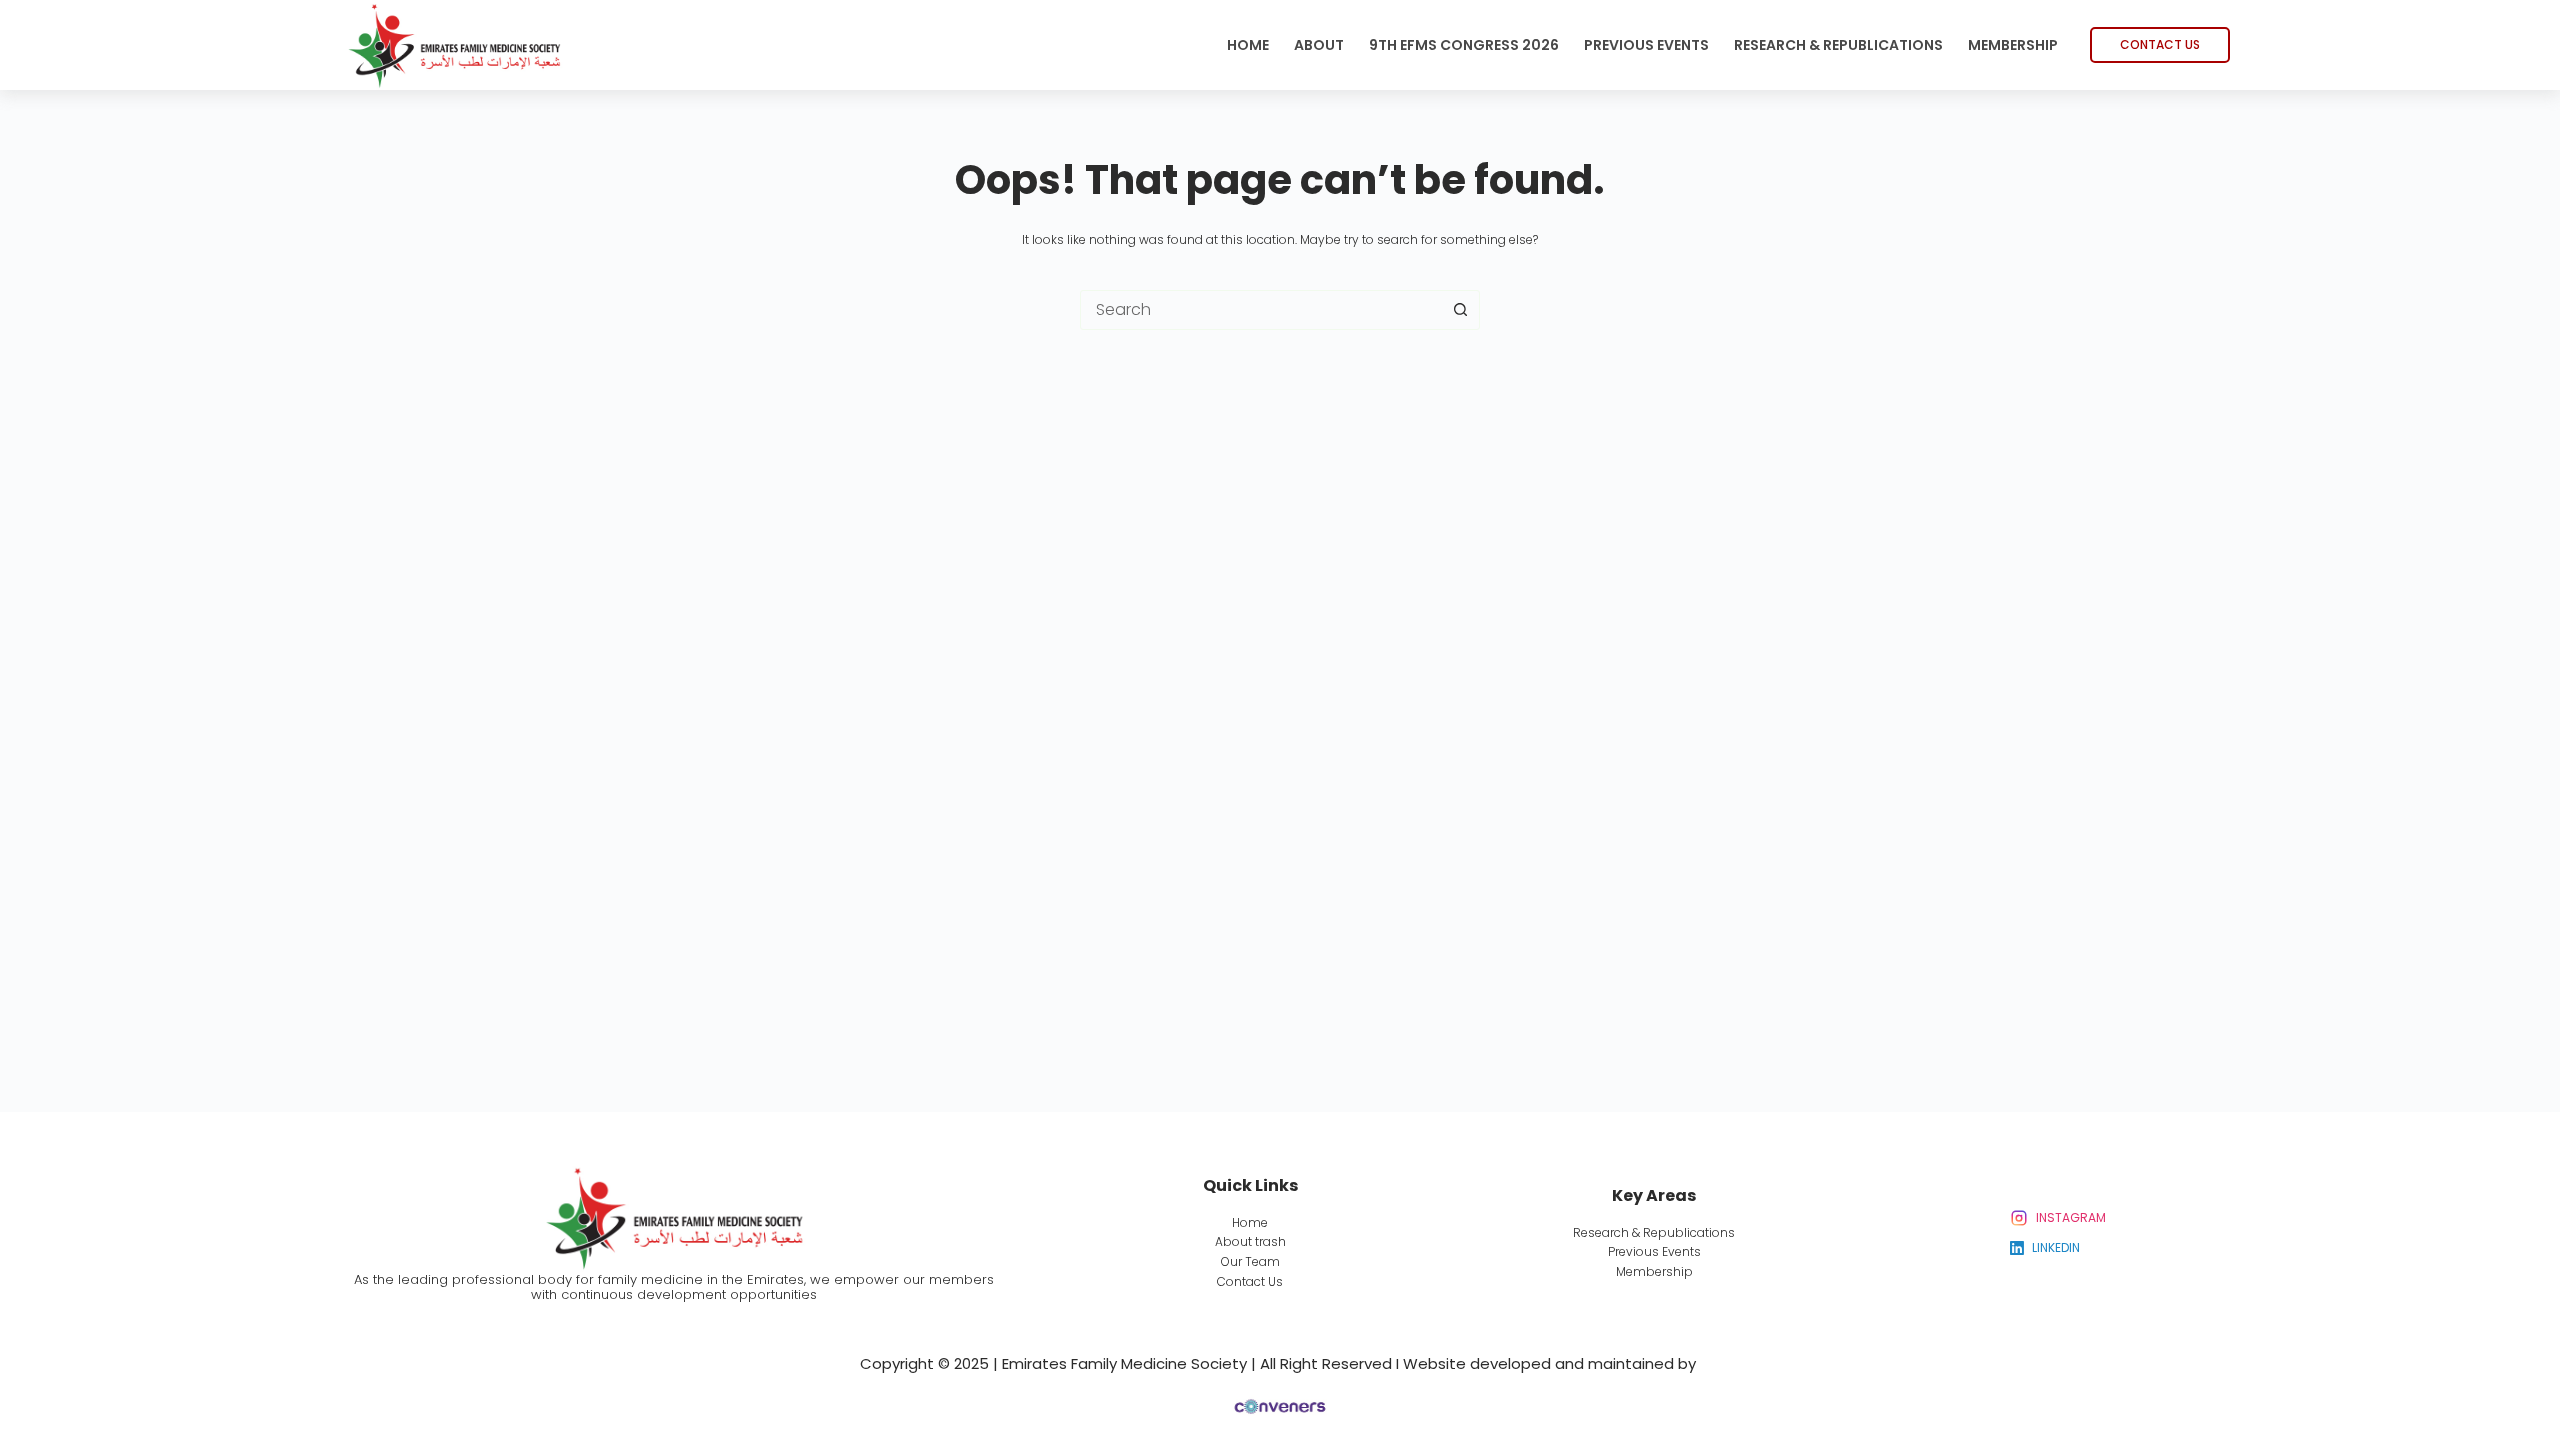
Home (1248, 45)
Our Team (1250, 1261)
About (1319, 45)
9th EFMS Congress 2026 (1464, 45)
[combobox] (1261, 310)
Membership (2013, 45)
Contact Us (1250, 1281)
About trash (1250, 1241)
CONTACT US (2160, 44)
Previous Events (1646, 45)
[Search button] (1460, 310)
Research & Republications (1838, 45)
